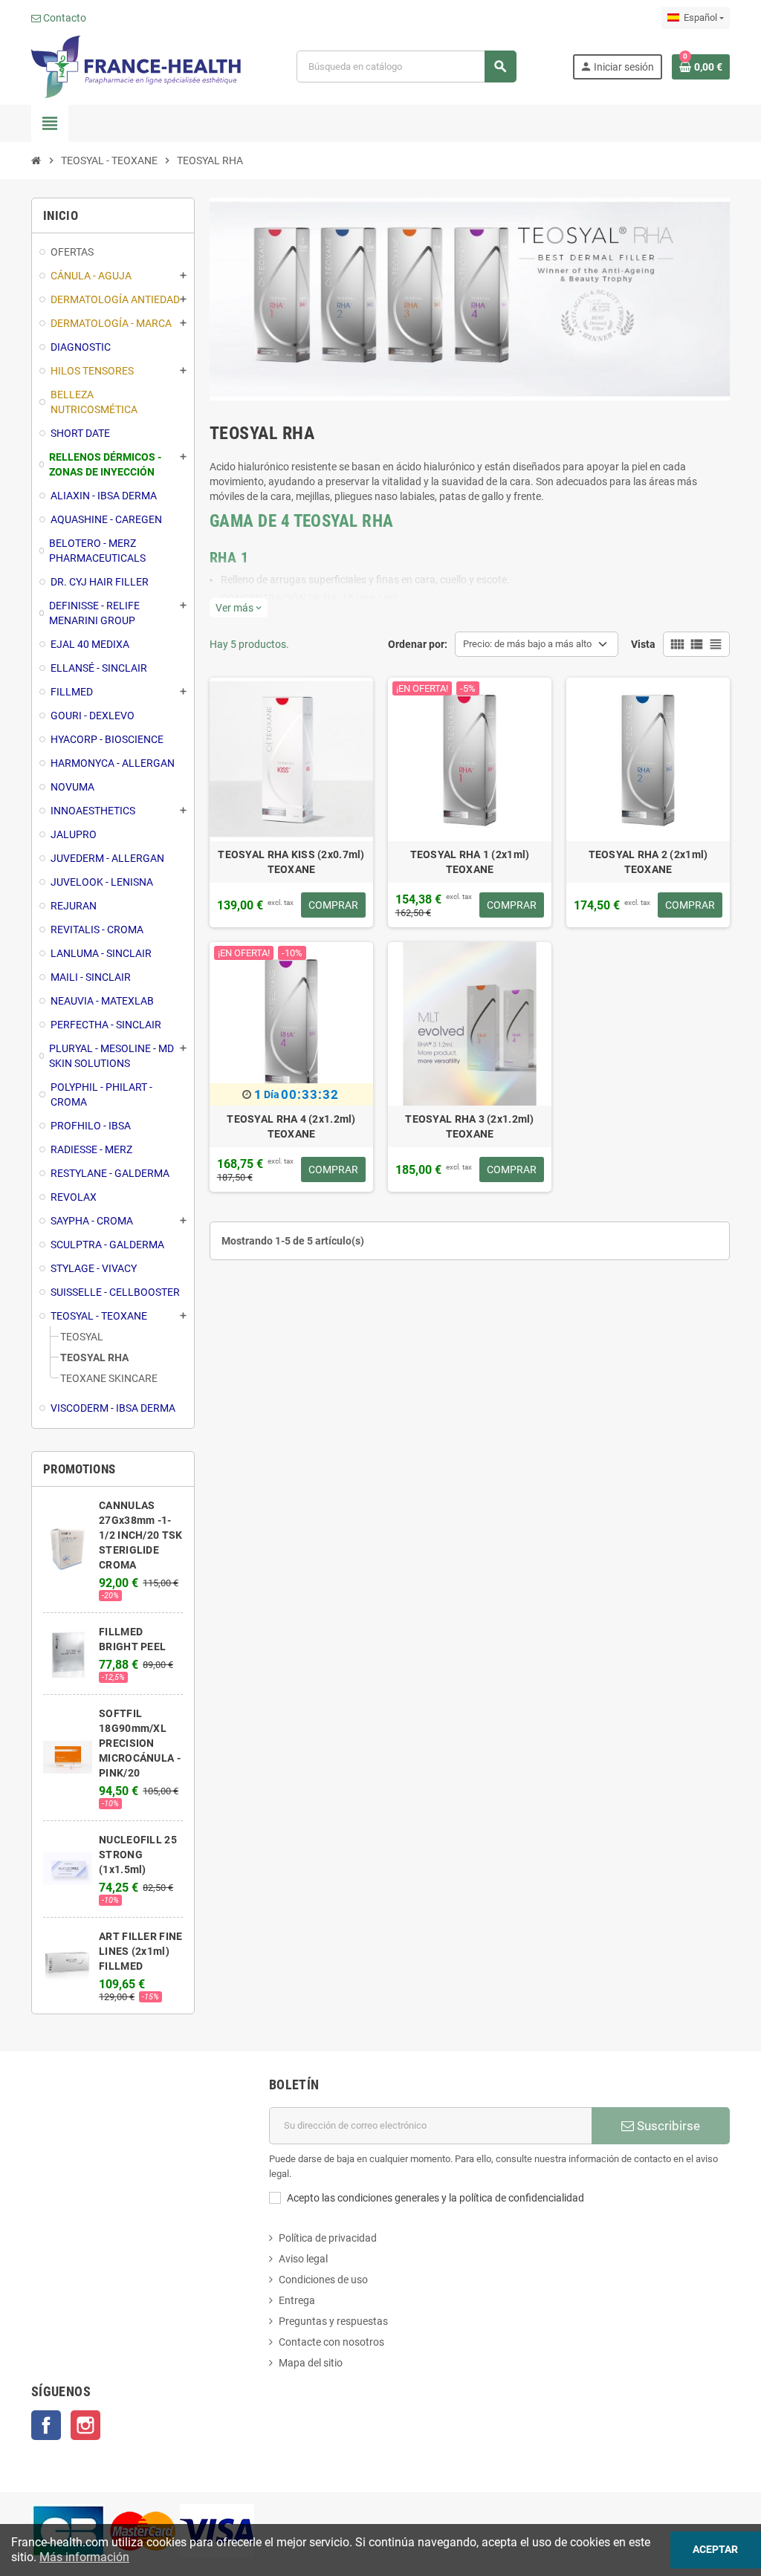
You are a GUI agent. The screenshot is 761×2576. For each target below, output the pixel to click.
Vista (643, 644)
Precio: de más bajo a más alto (527, 644)
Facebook (46, 2425)
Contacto (64, 18)
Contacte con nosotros (331, 2342)
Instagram (85, 2425)
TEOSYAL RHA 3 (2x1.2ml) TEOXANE (469, 1126)
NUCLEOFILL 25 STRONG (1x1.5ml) (138, 1855)
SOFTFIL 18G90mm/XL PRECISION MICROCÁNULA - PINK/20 (140, 1743)
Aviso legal (303, 2259)
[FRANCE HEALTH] (136, 65)
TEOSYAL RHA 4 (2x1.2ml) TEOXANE (291, 1126)
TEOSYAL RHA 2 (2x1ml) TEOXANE (648, 862)
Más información (84, 2557)
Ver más (239, 608)
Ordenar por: (418, 644)
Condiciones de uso (323, 2280)
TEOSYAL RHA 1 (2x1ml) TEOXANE (470, 862)
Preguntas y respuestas (333, 2321)
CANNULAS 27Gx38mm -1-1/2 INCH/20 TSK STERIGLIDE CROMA (140, 1535)
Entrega (297, 2300)
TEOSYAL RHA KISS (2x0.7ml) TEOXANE (291, 862)
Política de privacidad (328, 2238)
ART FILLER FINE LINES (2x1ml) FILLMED (140, 1951)
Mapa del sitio (311, 2363)
